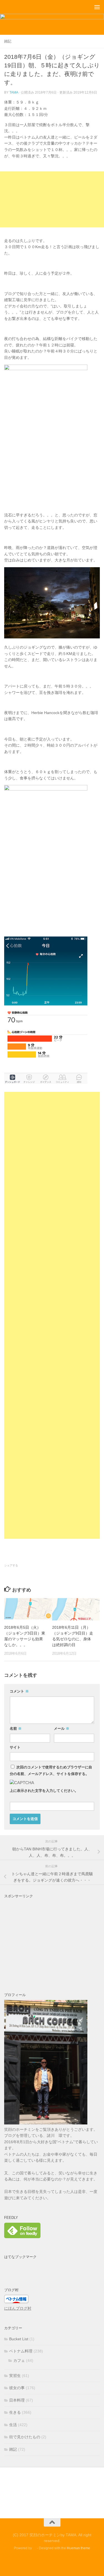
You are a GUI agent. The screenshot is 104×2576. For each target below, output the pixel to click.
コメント (19, 1691)
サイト (15, 1747)
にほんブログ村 (18, 2308)
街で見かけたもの (25, 2437)
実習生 (15, 2376)
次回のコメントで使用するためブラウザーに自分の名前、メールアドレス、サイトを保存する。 (51, 1770)
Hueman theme (78, 2548)
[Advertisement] (52, 199)
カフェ (19, 2360)
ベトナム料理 (21, 2351)
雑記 (8, 41)
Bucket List (19, 2339)
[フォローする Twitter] (52, 2561)
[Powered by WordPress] (34, 2548)
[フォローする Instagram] (62, 2561)
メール (62, 1729)
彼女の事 (17, 2388)
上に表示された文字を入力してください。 (44, 1791)
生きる (15, 2412)
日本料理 (17, 2400)
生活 (13, 2425)
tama (14, 92)
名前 (16, 1729)
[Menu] (97, 7)
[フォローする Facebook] (42, 2561)
